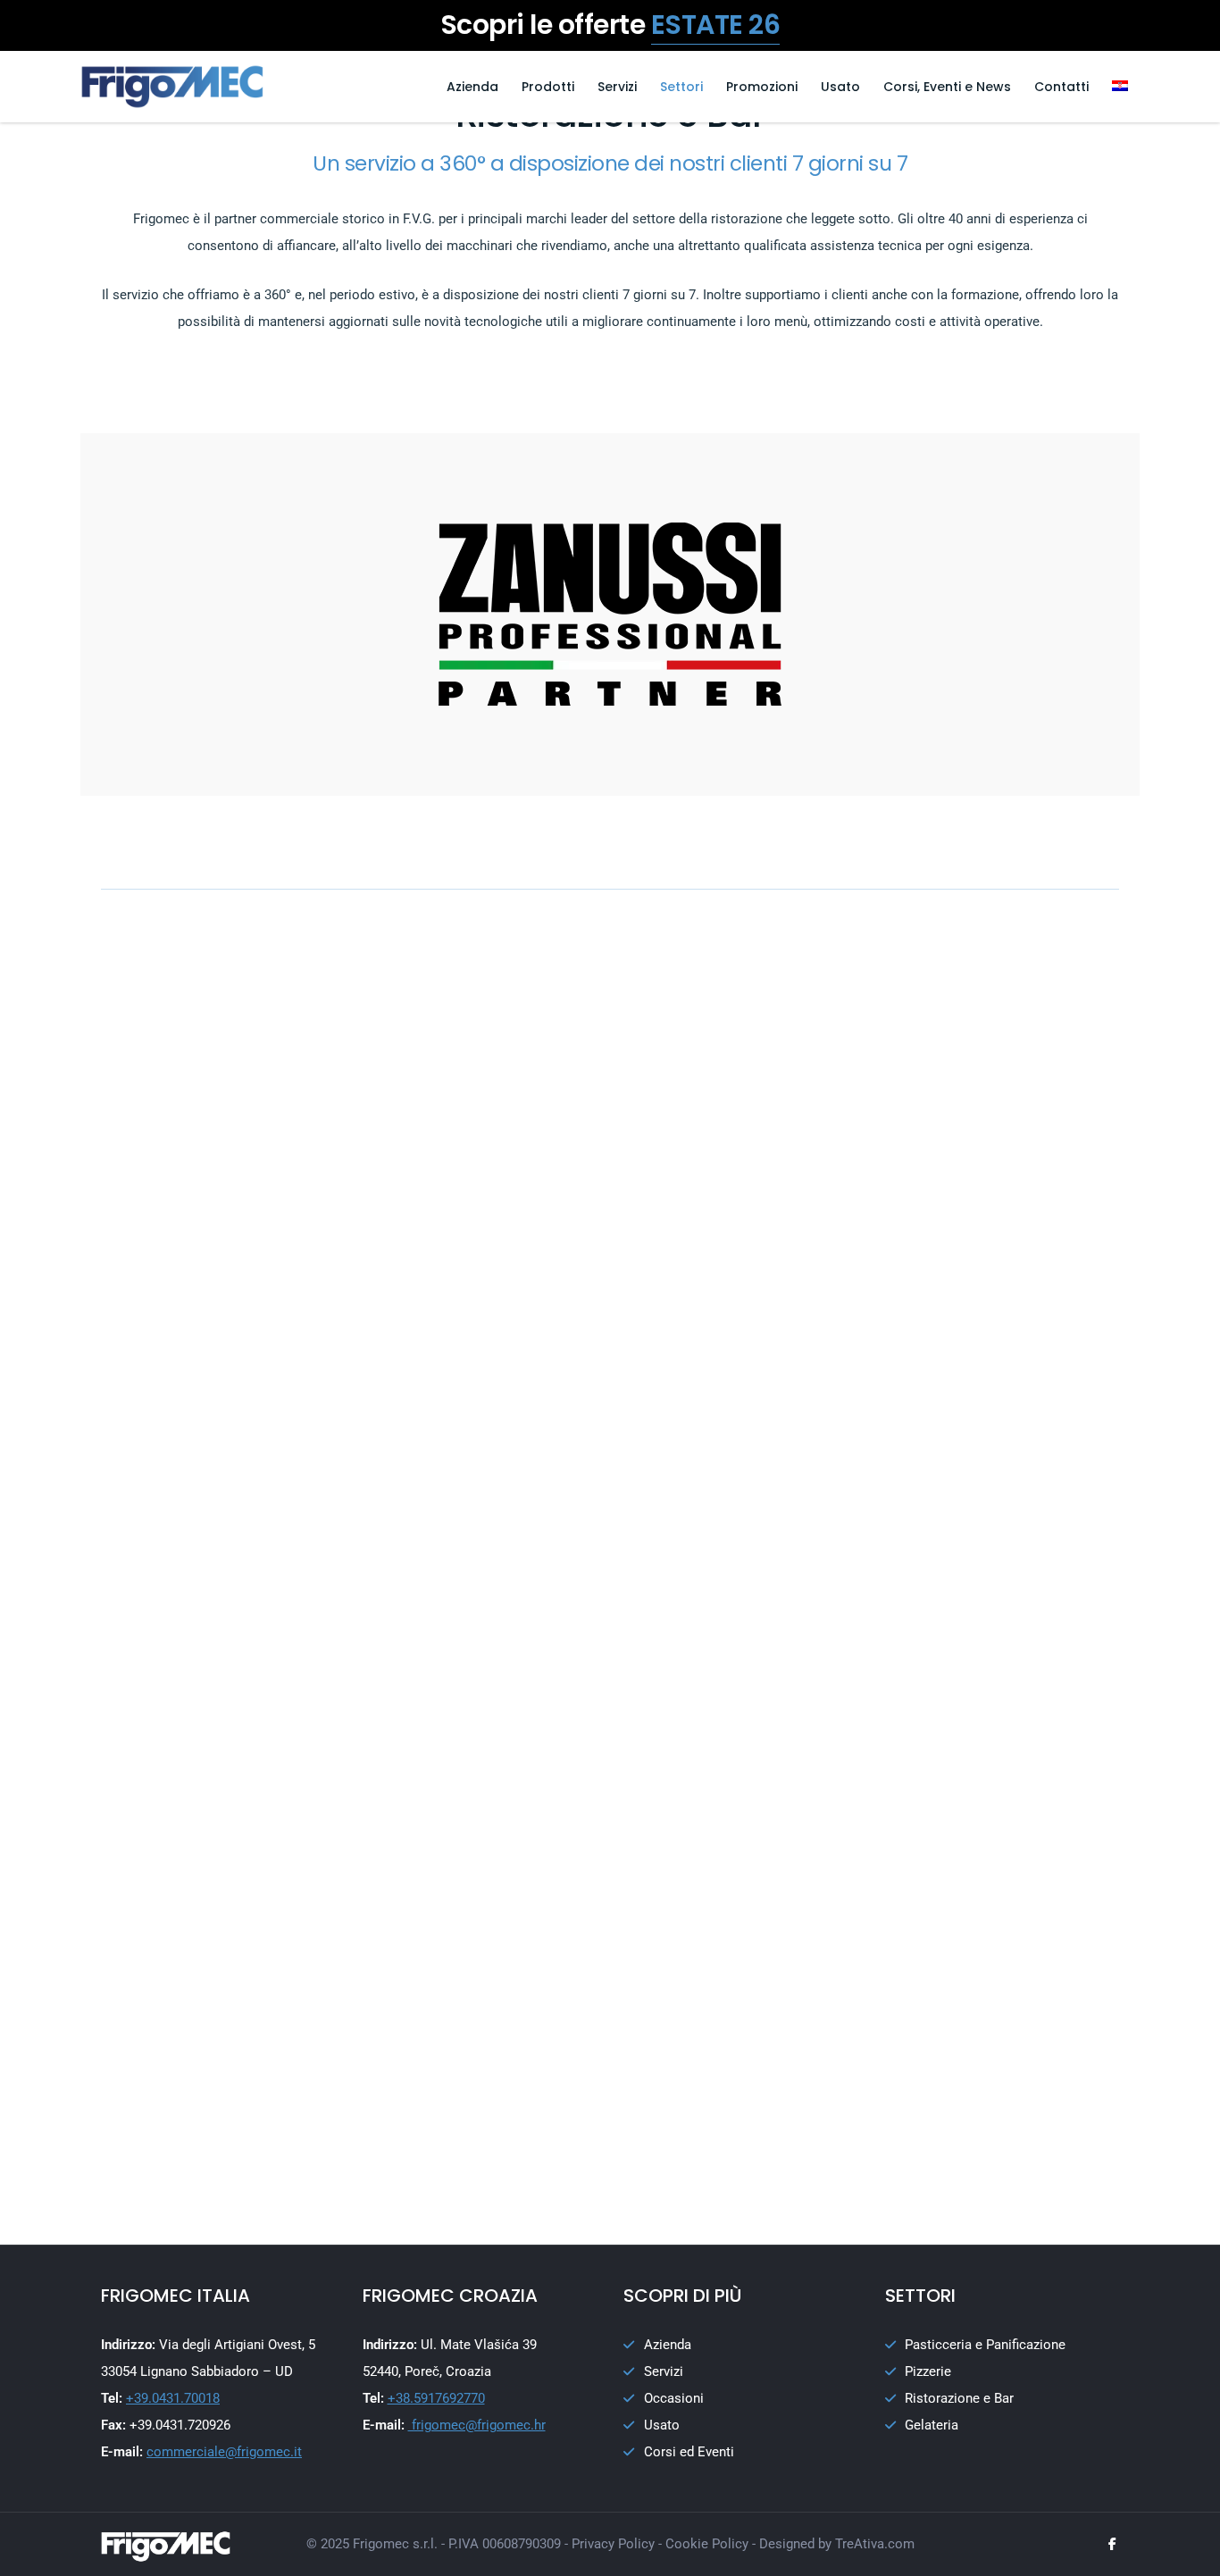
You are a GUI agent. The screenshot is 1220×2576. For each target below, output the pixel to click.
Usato (840, 87)
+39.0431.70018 (173, 2398)
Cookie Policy (707, 2544)
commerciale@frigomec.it (224, 2452)
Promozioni (762, 87)
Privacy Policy (613, 2544)
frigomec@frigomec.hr (477, 2425)
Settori (681, 87)
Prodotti (548, 87)
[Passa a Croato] (1120, 87)
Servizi (617, 87)
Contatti (1061, 87)
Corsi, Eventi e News (947, 87)
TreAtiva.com (875, 2544)
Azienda (472, 87)
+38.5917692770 (436, 2398)
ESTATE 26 (716, 25)
